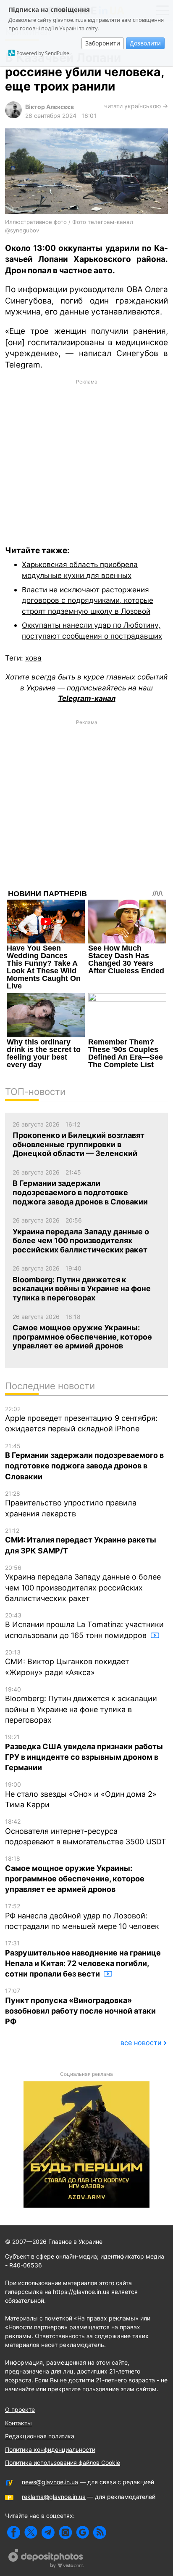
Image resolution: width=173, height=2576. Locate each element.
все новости (141, 2043)
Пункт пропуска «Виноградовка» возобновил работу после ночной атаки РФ (80, 2006)
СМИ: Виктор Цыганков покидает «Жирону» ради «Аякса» (67, 1663)
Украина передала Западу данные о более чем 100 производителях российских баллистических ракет (83, 1583)
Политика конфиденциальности (50, 2449)
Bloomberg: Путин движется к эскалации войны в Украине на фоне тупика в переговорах (81, 1705)
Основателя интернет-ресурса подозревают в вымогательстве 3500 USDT (86, 1832)
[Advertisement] (86, 456)
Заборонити (103, 43)
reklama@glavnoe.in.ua (54, 2497)
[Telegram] (48, 2532)
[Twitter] (31, 2532)
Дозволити (145, 43)
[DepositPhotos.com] (46, 2560)
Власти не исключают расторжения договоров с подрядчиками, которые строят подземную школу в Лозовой (88, 600)
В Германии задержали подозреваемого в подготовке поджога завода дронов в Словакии (84, 1462)
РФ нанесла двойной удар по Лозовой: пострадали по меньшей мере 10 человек (82, 1917)
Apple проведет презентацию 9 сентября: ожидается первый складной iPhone (81, 1419)
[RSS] (100, 2532)
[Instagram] (65, 2532)
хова (33, 658)
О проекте (20, 2410)
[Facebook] (14, 2532)
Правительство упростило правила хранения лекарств (71, 1504)
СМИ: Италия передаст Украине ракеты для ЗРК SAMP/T (81, 1541)
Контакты (18, 2423)
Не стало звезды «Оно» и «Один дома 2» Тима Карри (81, 1795)
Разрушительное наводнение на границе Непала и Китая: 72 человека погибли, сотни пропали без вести (83, 1959)
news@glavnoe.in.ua (50, 2482)
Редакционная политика (40, 2436)
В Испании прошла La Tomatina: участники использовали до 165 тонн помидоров (84, 1626)
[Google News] (83, 2532)
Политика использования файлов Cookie (63, 2463)
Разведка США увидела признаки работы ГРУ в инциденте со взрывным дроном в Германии (84, 1753)
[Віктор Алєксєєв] (13, 116)
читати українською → (136, 106)
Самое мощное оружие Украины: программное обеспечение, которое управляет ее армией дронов (75, 1874)
